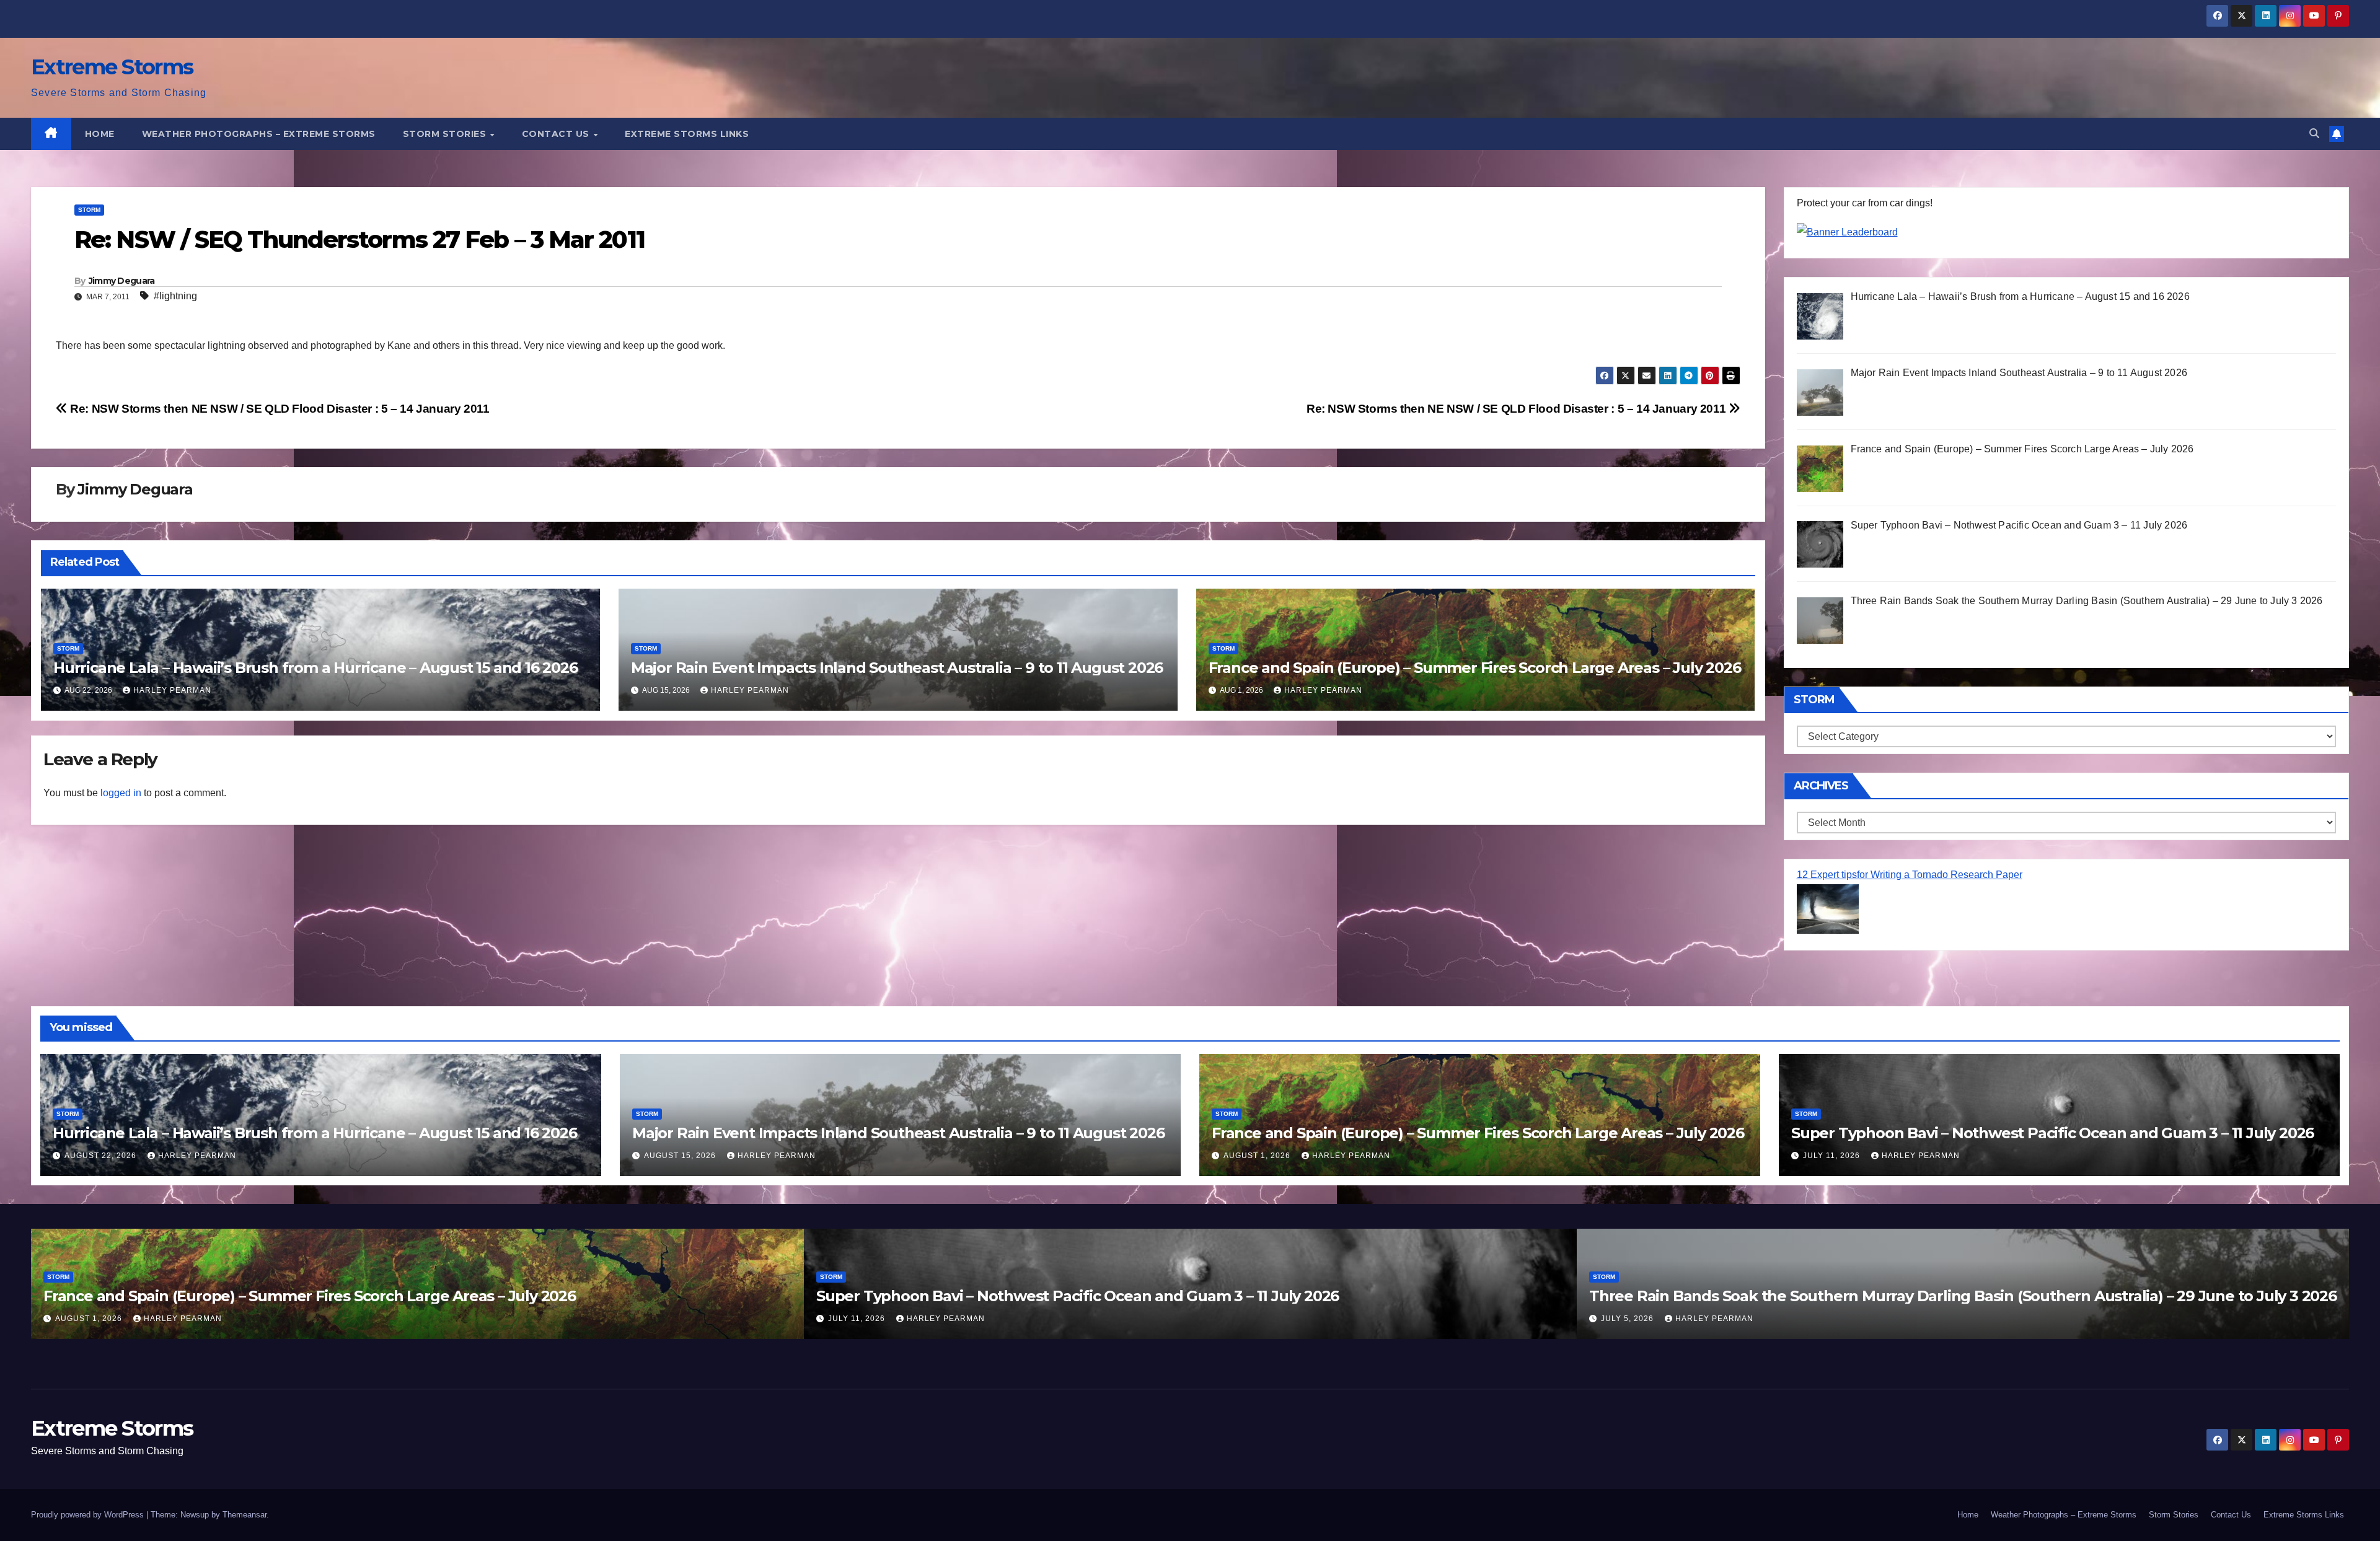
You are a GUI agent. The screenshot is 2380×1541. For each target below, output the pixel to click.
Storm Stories (446, 134)
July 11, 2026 (1833, 1156)
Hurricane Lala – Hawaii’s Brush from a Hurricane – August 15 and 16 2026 (315, 668)
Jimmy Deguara (122, 281)
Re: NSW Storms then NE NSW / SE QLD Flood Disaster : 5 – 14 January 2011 (1518, 409)
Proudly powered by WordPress (89, 1515)
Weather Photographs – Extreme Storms (259, 134)
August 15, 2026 (681, 1156)
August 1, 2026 (1258, 1156)
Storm (89, 210)
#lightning (175, 296)
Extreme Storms (112, 67)
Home (100, 134)
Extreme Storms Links (687, 134)
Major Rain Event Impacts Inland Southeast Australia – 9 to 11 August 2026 (897, 668)
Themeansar (245, 1515)
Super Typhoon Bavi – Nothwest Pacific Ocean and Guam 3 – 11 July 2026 (2052, 1133)
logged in (121, 793)
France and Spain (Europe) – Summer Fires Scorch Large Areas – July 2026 (1475, 668)
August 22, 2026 (102, 1156)
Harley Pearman (172, 690)
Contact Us (557, 134)
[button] (2314, 134)
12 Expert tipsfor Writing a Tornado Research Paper (1910, 875)
